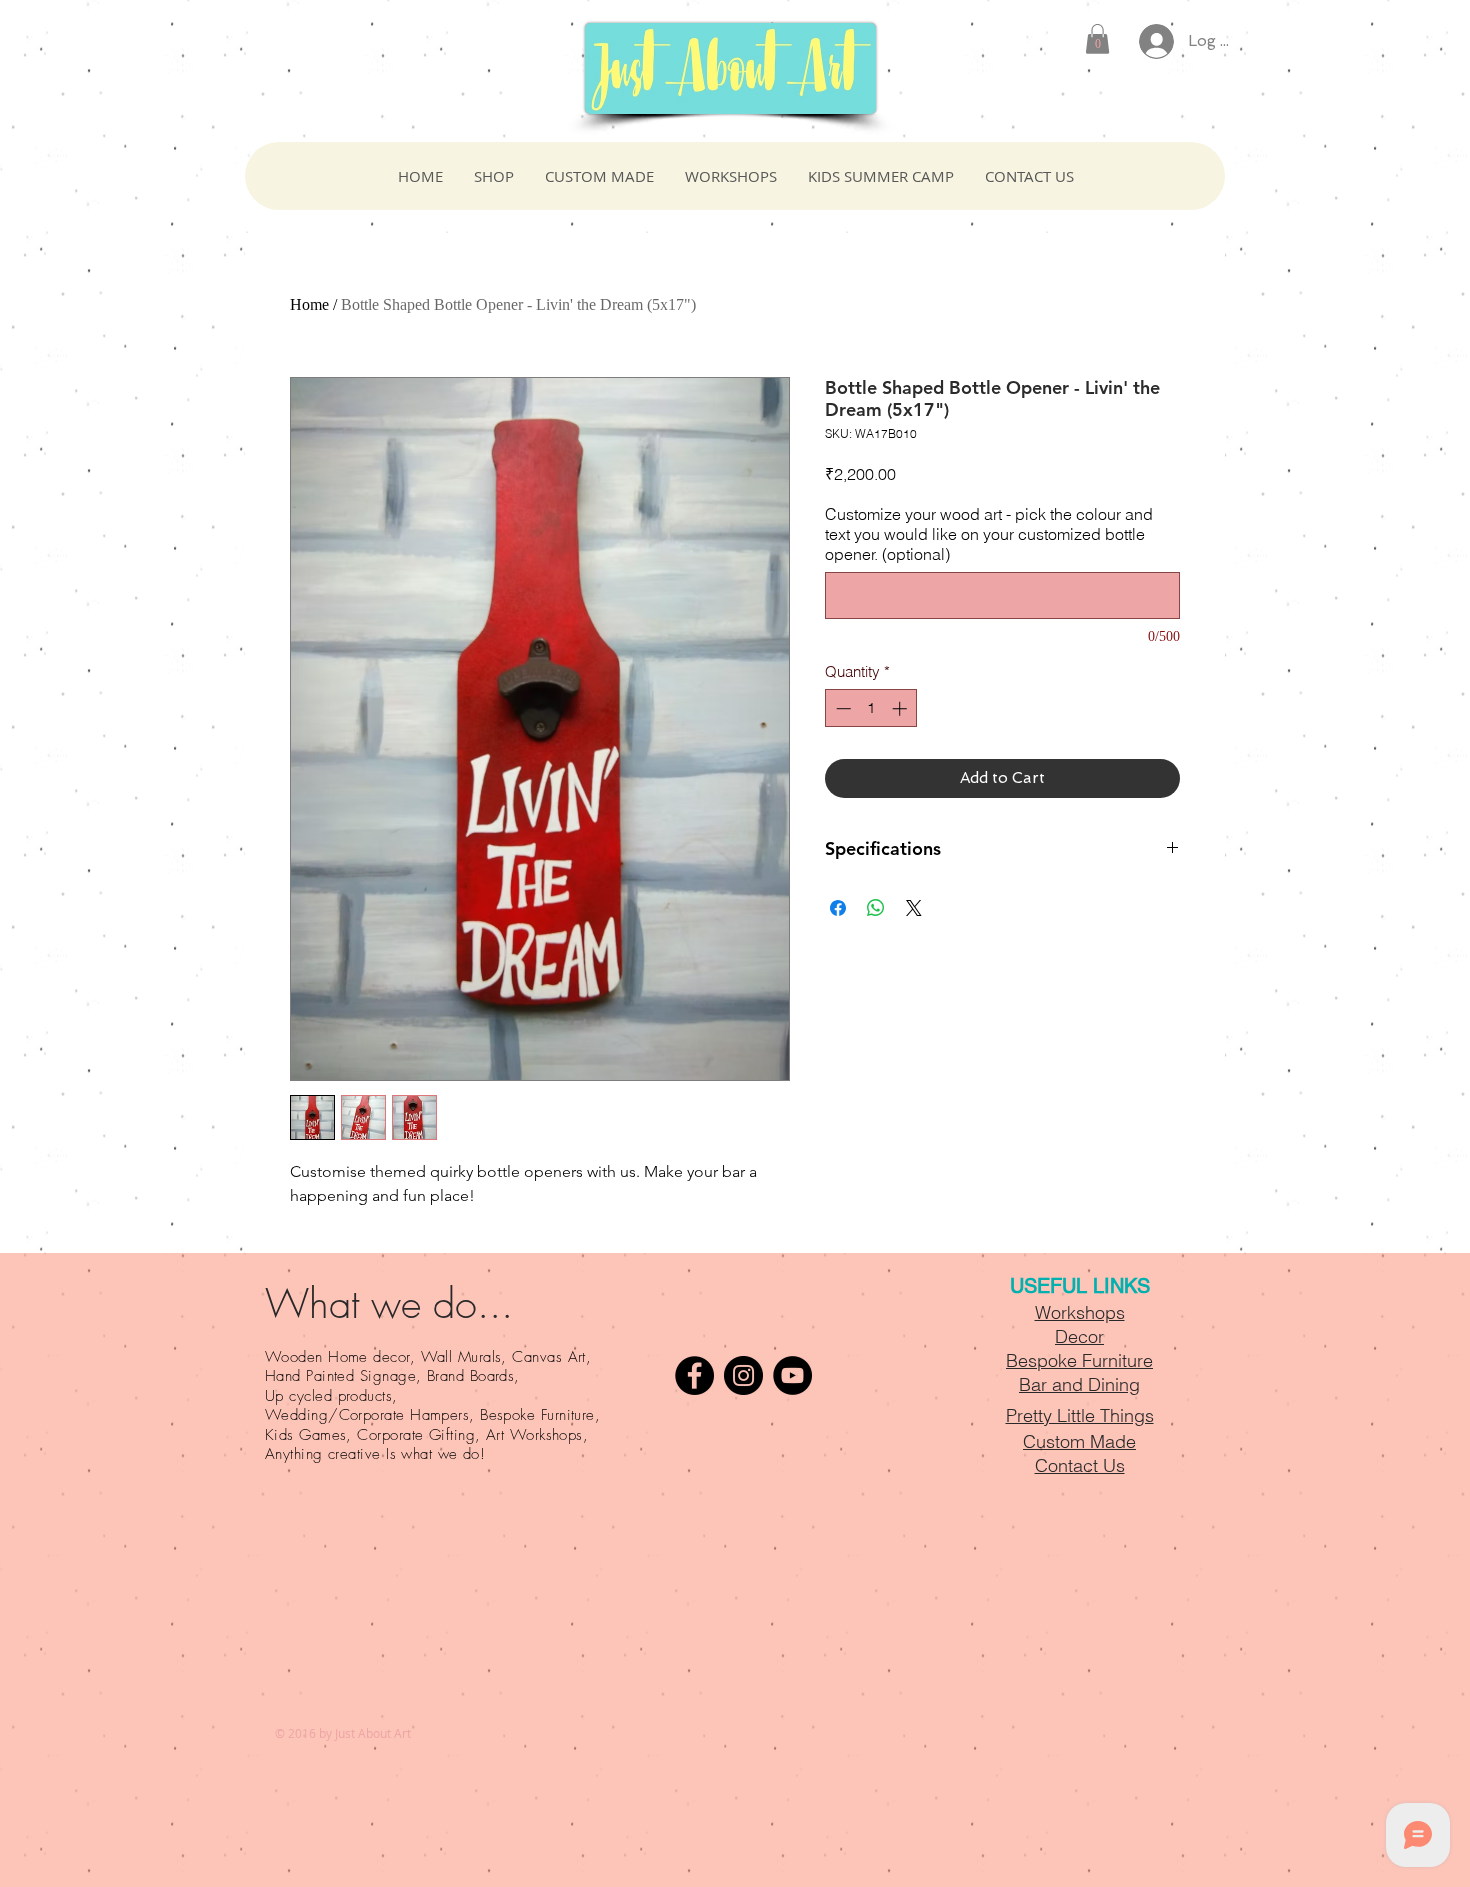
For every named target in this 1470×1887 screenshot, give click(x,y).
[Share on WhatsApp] (876, 908)
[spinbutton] (871, 708)
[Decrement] (841, 708)
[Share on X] (914, 908)
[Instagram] (743, 1375)
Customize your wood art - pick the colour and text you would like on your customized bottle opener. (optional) (989, 534)
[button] (1097, 39)
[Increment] (901, 708)
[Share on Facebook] (838, 908)
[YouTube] (792, 1375)
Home (309, 304)
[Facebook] (694, 1375)
